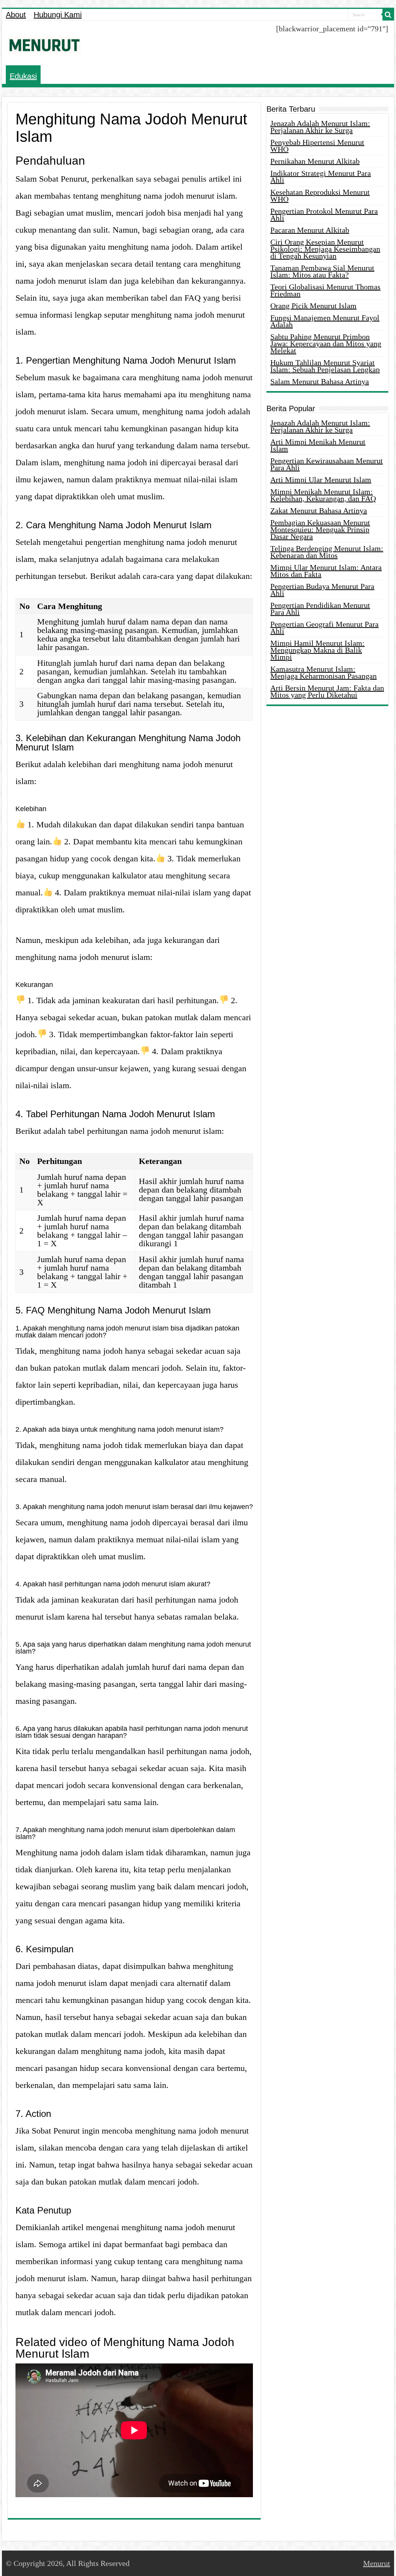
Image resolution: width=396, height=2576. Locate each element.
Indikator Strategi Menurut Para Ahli (321, 177)
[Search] (388, 15)
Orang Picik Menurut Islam (313, 306)
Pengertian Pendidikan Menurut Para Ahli (320, 609)
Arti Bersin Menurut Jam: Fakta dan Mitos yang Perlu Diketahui (327, 691)
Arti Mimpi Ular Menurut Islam (321, 480)
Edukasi (23, 76)
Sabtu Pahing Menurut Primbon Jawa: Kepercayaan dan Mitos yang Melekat (326, 344)
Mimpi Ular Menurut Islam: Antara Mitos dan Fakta (326, 571)
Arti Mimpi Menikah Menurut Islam (318, 445)
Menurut (377, 2563)
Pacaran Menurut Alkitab (310, 230)
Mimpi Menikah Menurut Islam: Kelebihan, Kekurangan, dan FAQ (323, 495)
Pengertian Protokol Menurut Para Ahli (324, 214)
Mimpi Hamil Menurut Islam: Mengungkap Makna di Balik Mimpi (317, 650)
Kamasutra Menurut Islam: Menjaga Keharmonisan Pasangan (323, 672)
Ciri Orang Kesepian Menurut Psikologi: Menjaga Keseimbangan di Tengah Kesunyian (325, 249)
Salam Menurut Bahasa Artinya (320, 381)
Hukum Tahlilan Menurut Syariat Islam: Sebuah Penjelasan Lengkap (325, 366)
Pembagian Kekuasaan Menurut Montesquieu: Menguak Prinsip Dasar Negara (320, 529)
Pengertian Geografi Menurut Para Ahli (324, 628)
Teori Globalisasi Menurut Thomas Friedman (325, 290)
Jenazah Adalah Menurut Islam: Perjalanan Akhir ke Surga (320, 127)
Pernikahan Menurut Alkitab (315, 161)
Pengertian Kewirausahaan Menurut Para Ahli (327, 464)
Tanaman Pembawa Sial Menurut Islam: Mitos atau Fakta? (322, 271)
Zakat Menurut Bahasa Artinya (319, 510)
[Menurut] (44, 44)
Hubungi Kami (58, 15)
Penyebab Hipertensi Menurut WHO (317, 146)
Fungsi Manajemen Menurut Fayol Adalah (325, 321)
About (16, 15)
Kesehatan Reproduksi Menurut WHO (320, 196)
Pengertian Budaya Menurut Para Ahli (322, 590)
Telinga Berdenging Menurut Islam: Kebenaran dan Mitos (327, 552)
